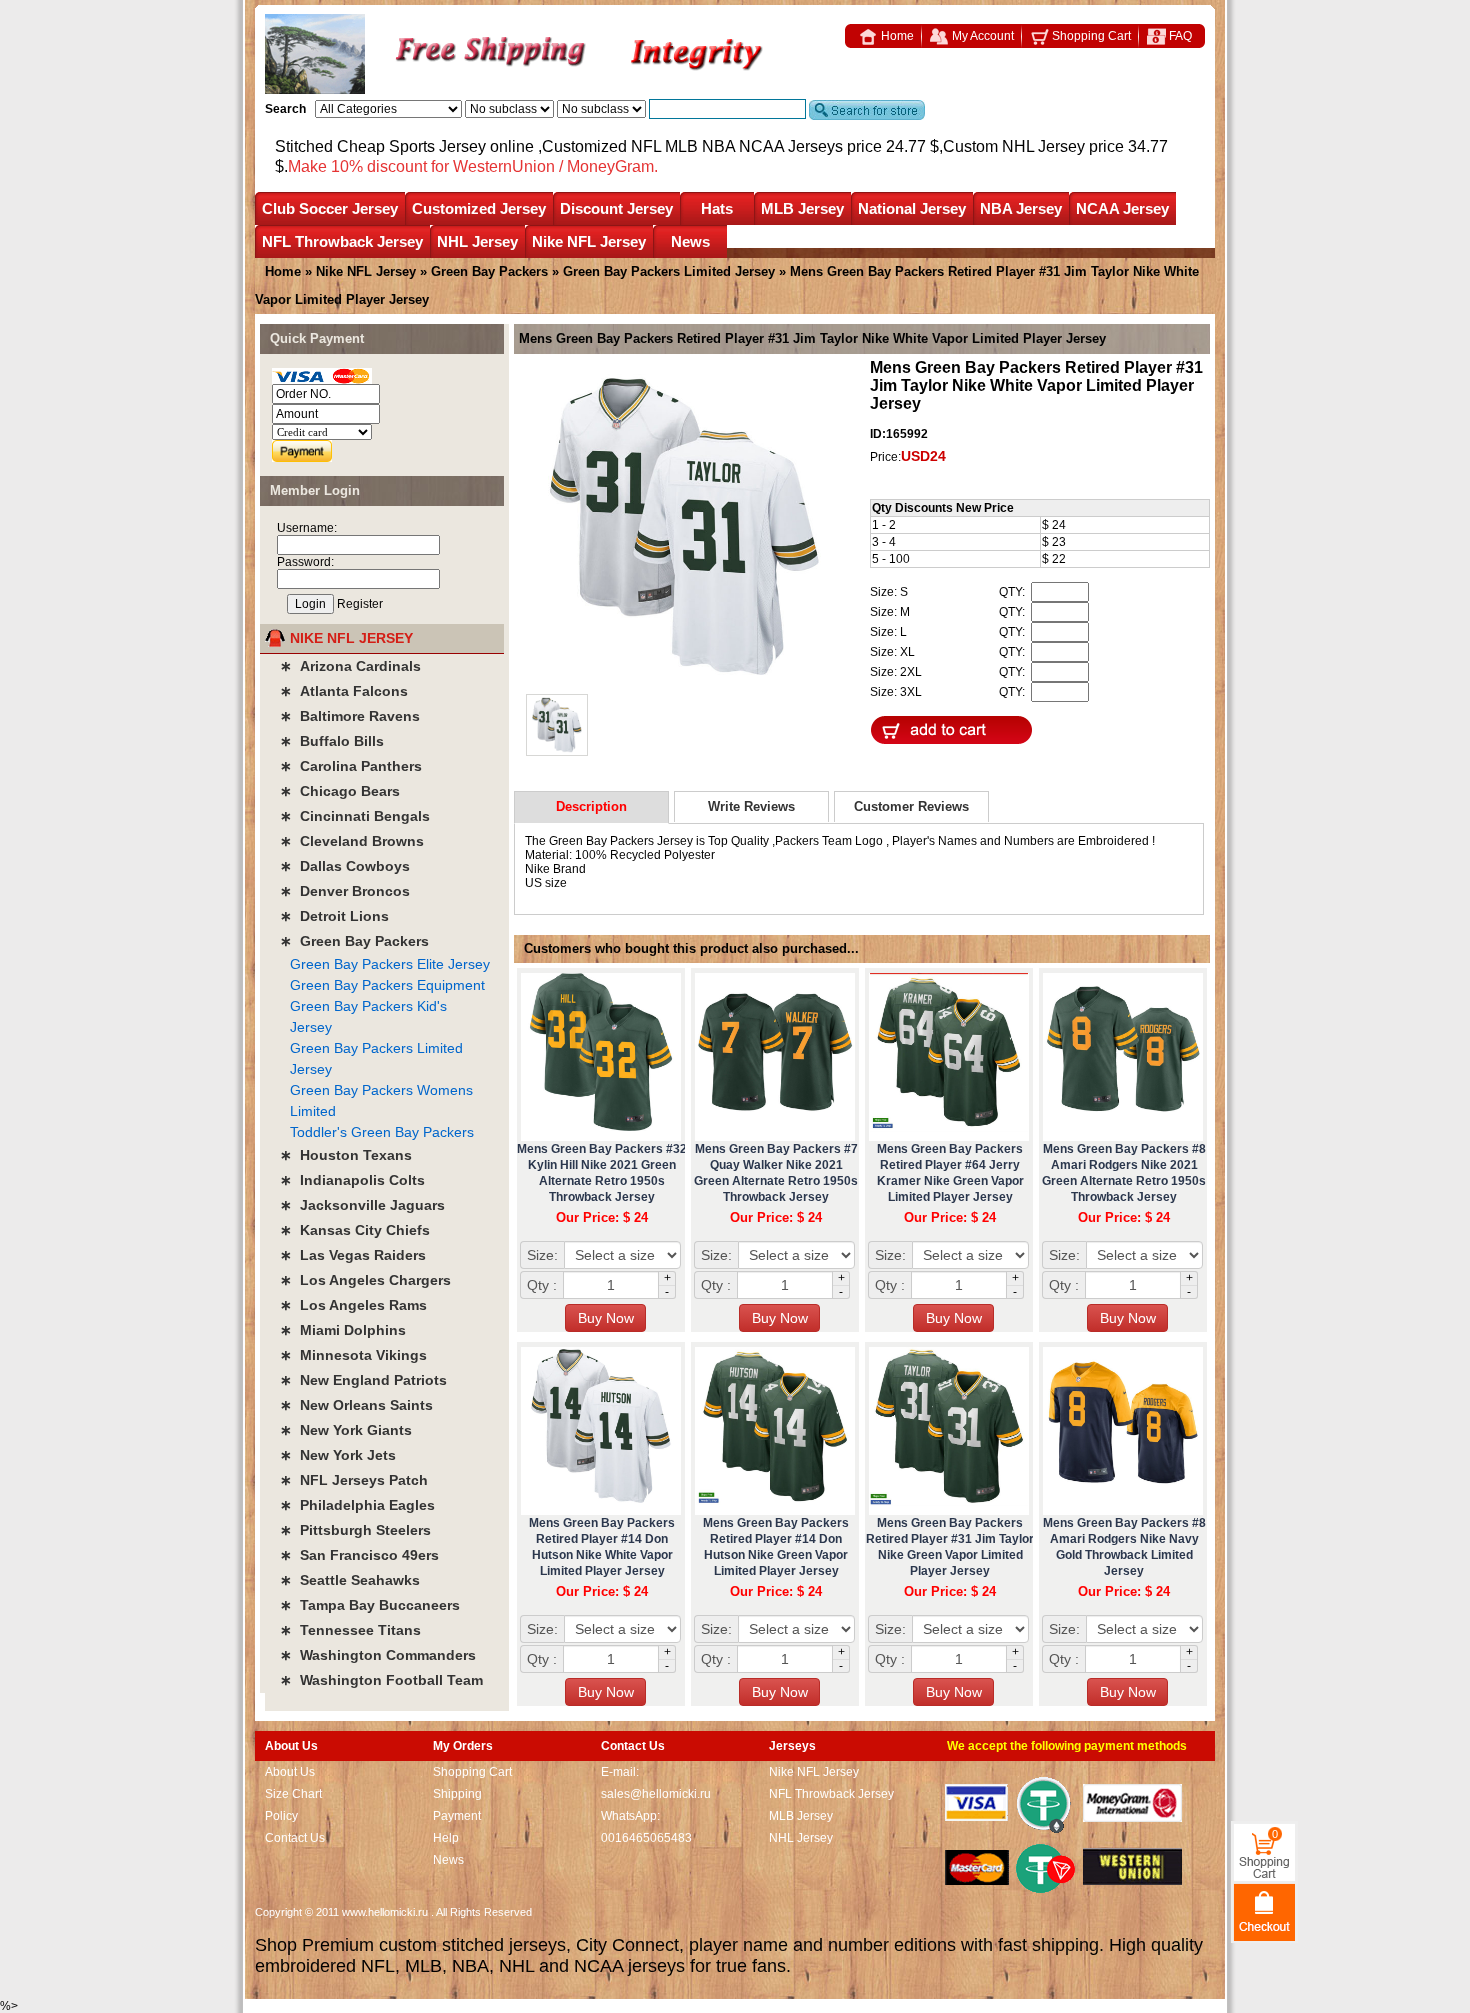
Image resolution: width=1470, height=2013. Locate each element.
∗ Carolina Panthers (351, 766)
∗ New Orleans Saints (356, 1405)
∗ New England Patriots (363, 1380)
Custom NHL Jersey (1014, 146)
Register (360, 604)
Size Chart (293, 1794)
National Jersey (912, 208)
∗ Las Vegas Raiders (353, 1255)
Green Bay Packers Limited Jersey (669, 271)
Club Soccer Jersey (330, 208)
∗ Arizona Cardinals (350, 666)
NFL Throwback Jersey (342, 241)
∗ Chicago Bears (340, 791)
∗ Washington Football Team (381, 1680)
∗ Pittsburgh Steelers (355, 1530)
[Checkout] (1264, 1911)
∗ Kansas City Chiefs (355, 1230)
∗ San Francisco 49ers (359, 1555)
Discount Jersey (616, 208)
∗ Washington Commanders (378, 1655)
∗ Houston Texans (346, 1155)
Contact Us (295, 1838)
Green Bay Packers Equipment (387, 985)
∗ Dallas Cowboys (345, 866)
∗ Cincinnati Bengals (355, 816)
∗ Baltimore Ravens (350, 716)
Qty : (542, 1285)
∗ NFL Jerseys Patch (354, 1480)
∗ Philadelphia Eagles (357, 1505)
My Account (981, 36)
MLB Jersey (802, 208)
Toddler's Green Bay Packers (382, 1132)
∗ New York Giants (346, 1430)
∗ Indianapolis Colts (352, 1180)
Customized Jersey (479, 208)
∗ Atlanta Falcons (344, 691)
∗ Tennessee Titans (350, 1630)
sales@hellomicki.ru (656, 1794)
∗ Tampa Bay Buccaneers (370, 1605)
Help (446, 1838)
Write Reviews (751, 806)
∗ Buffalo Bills (332, 741)
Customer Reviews (911, 806)
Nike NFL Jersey (589, 241)
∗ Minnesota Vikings (353, 1355)
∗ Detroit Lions (334, 916)
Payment (457, 1816)
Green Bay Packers (489, 271)
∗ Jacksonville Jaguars (362, 1205)
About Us (290, 1772)
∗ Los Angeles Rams (353, 1305)
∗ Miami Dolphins (343, 1330)
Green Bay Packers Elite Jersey (390, 964)
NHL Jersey (477, 241)
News (690, 241)
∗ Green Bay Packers (354, 941)
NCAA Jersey (1122, 208)
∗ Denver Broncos (345, 891)
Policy (281, 1816)
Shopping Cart (1090, 36)
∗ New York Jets (338, 1455)
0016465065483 (646, 1838)
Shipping (457, 1794)
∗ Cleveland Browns (352, 841)
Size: (542, 1255)
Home (896, 36)
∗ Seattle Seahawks (350, 1580)
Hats (717, 208)
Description (591, 806)
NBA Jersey (1021, 208)
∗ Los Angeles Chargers (365, 1280)
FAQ (1179, 36)
